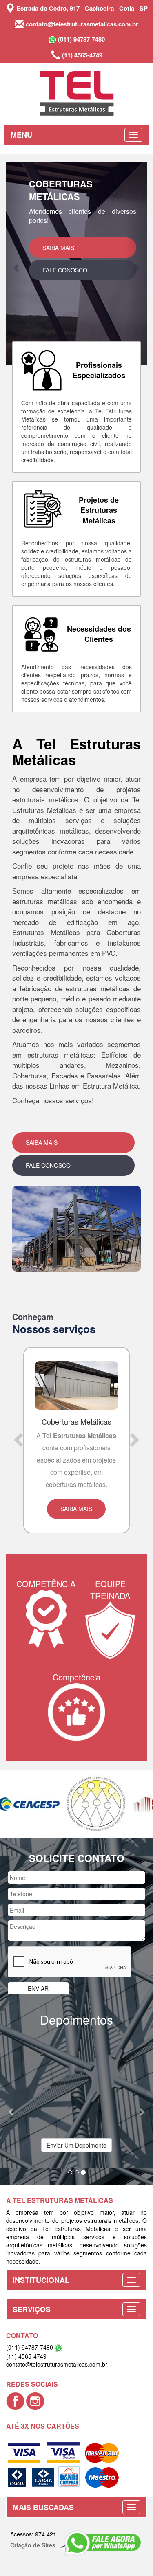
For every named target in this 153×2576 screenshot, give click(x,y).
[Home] (76, 93)
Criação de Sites (33, 2512)
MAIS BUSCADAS (43, 2475)
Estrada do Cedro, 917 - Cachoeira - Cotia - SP (81, 8)
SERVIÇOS (32, 2277)
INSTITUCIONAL (41, 2247)
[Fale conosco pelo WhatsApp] (103, 2543)
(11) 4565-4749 (81, 55)
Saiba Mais (58, 272)
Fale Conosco (65, 295)
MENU (21, 135)
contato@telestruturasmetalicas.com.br (81, 24)
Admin (104, 2512)
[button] (17, 264)
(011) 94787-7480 (81, 39)
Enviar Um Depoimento (76, 2113)
